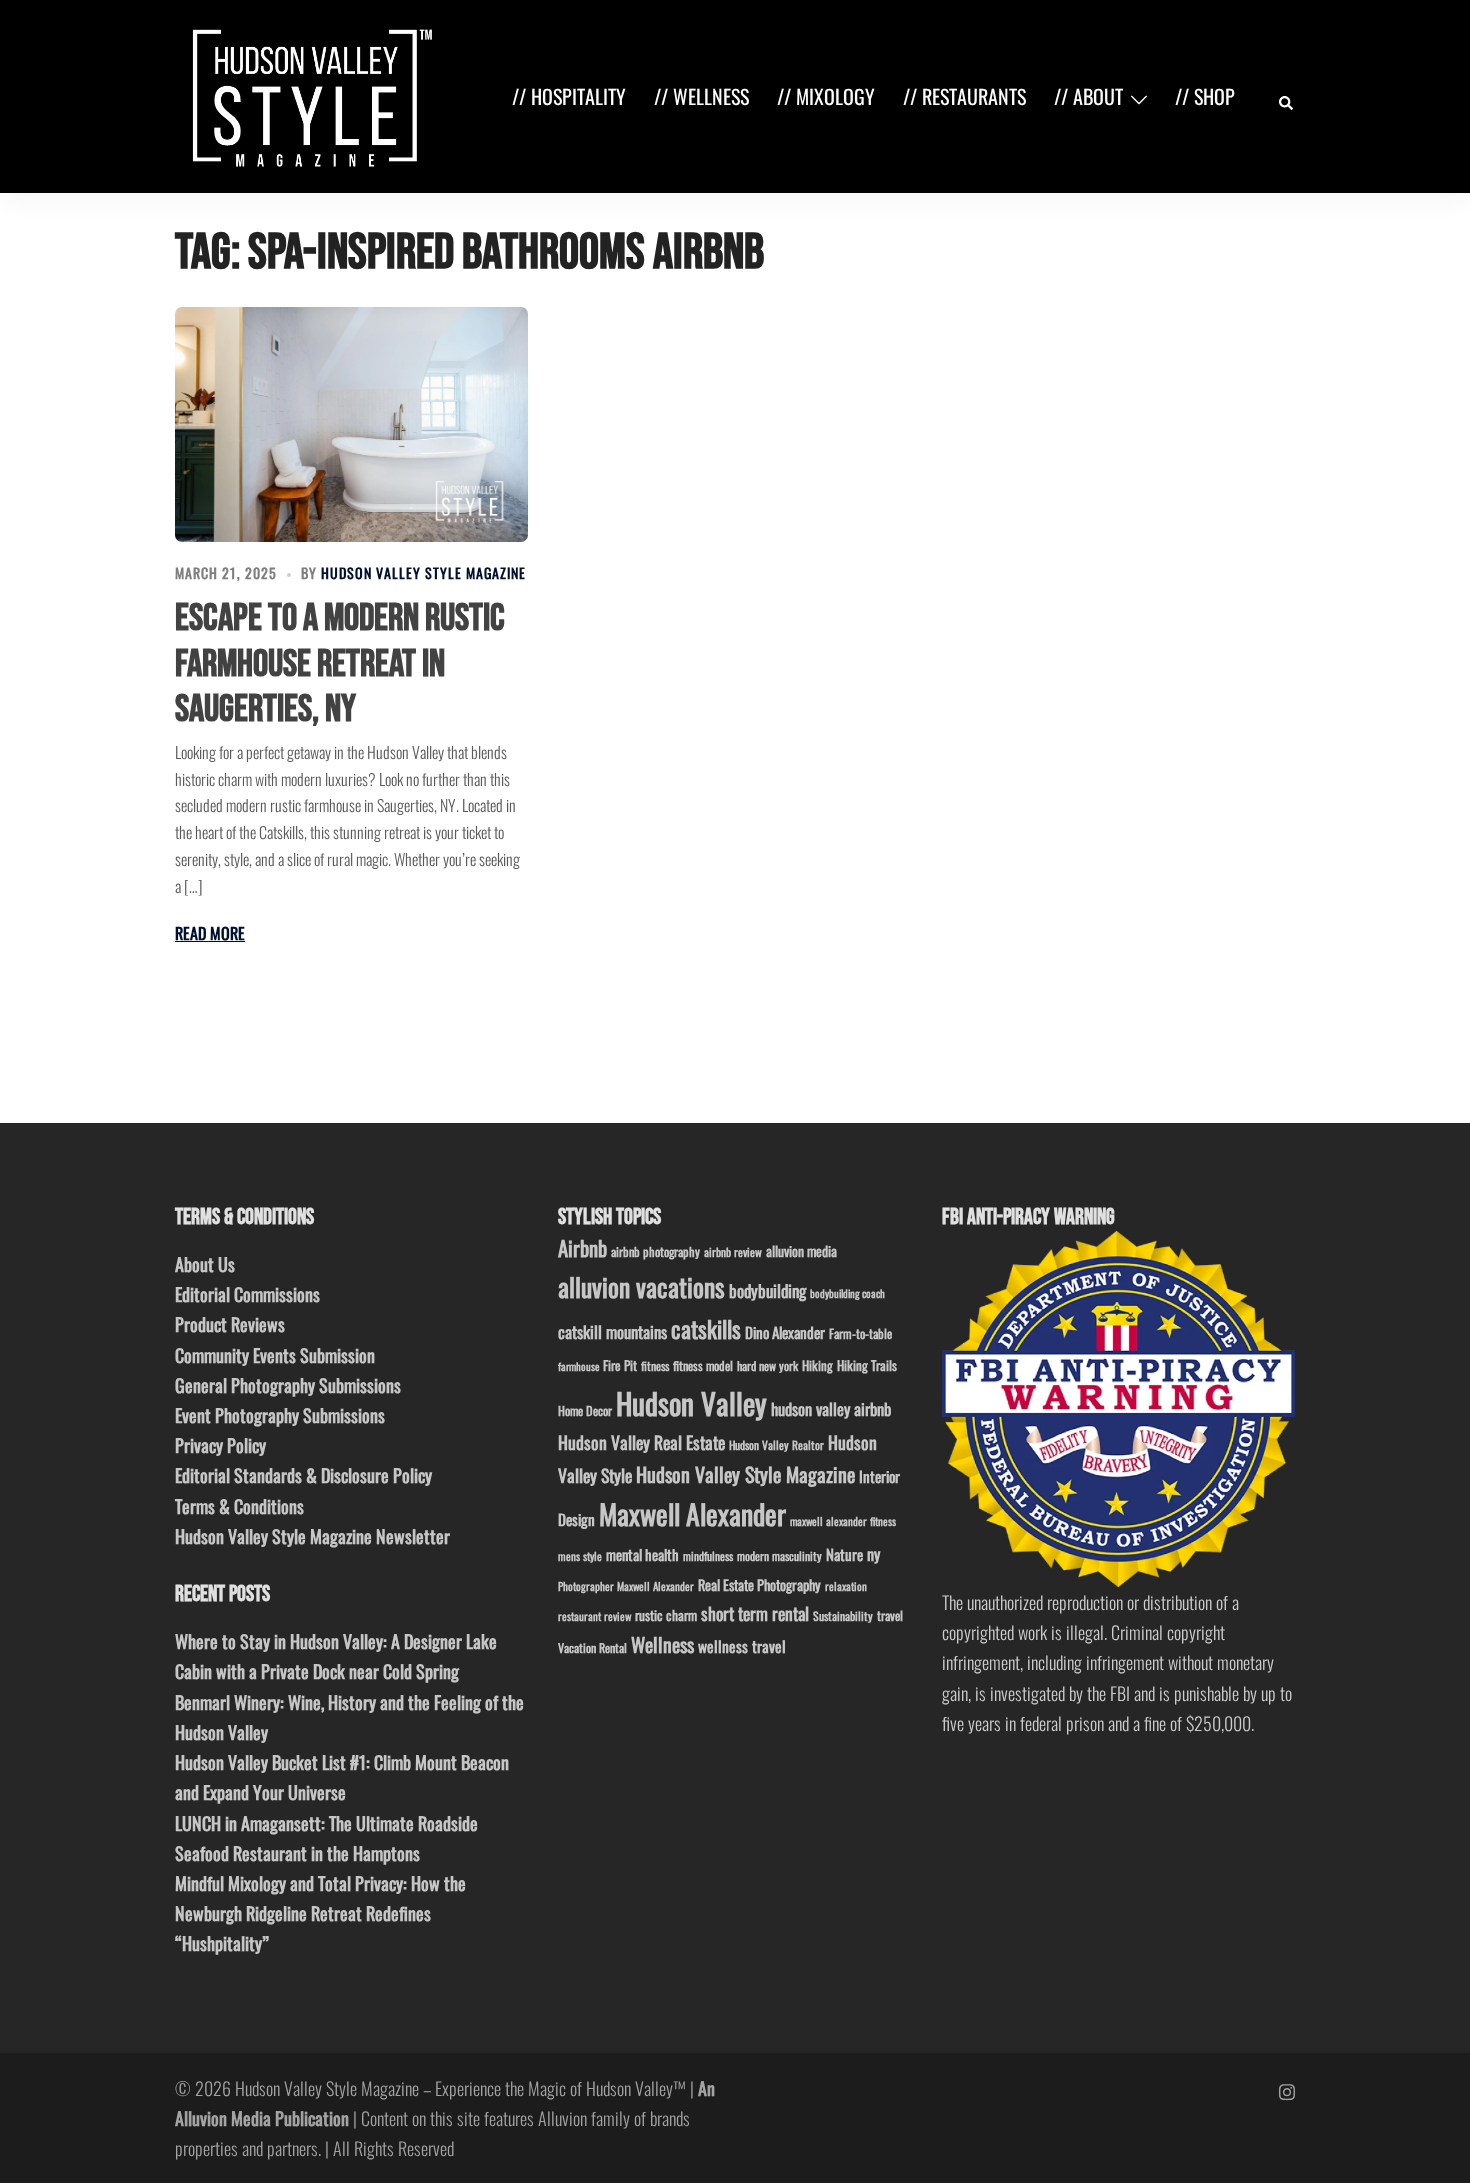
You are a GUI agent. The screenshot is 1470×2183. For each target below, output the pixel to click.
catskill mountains (612, 1331)
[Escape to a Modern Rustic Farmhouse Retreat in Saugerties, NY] (351, 424)
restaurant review (594, 1616)
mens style (580, 1556)
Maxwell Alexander (692, 1513)
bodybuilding (767, 1290)
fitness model (703, 1365)
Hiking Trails (867, 1365)
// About (1088, 96)
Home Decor (585, 1410)
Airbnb (582, 1247)
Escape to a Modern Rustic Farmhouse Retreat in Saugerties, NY (340, 664)
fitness (655, 1365)
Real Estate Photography (759, 1584)
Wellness (662, 1644)
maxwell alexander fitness (843, 1521)
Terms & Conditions (239, 1506)
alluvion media (801, 1250)
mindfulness (708, 1555)
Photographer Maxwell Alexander (626, 1586)
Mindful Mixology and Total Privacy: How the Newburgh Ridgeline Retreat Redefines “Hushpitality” (320, 1913)
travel (890, 1615)
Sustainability (843, 1615)
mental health (642, 1554)
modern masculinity (779, 1555)
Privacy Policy (220, 1445)
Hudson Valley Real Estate (641, 1442)
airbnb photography (655, 1251)
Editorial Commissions (247, 1294)
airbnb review (733, 1251)
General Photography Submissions (288, 1385)
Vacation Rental (592, 1647)
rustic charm (666, 1615)
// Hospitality (569, 96)
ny (873, 1554)
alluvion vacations (641, 1286)
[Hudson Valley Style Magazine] (308, 94)
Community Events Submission (275, 1355)
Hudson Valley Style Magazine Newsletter (312, 1536)
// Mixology (826, 96)
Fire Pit (620, 1365)
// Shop (1205, 96)
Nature (844, 1554)
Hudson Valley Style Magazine (423, 572)
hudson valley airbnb (831, 1408)
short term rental (755, 1613)
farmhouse (578, 1366)
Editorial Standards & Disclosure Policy (303, 1475)
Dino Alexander (785, 1332)
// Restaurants (964, 96)
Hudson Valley (691, 1402)
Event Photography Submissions (280, 1415)
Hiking (817, 1365)
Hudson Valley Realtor (776, 1444)
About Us (205, 1264)
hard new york (767, 1365)
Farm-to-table (860, 1333)
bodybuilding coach (847, 1293)
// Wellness (701, 96)
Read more (210, 933)
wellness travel (742, 1645)
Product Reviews (230, 1324)
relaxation (846, 1586)
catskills (706, 1328)
